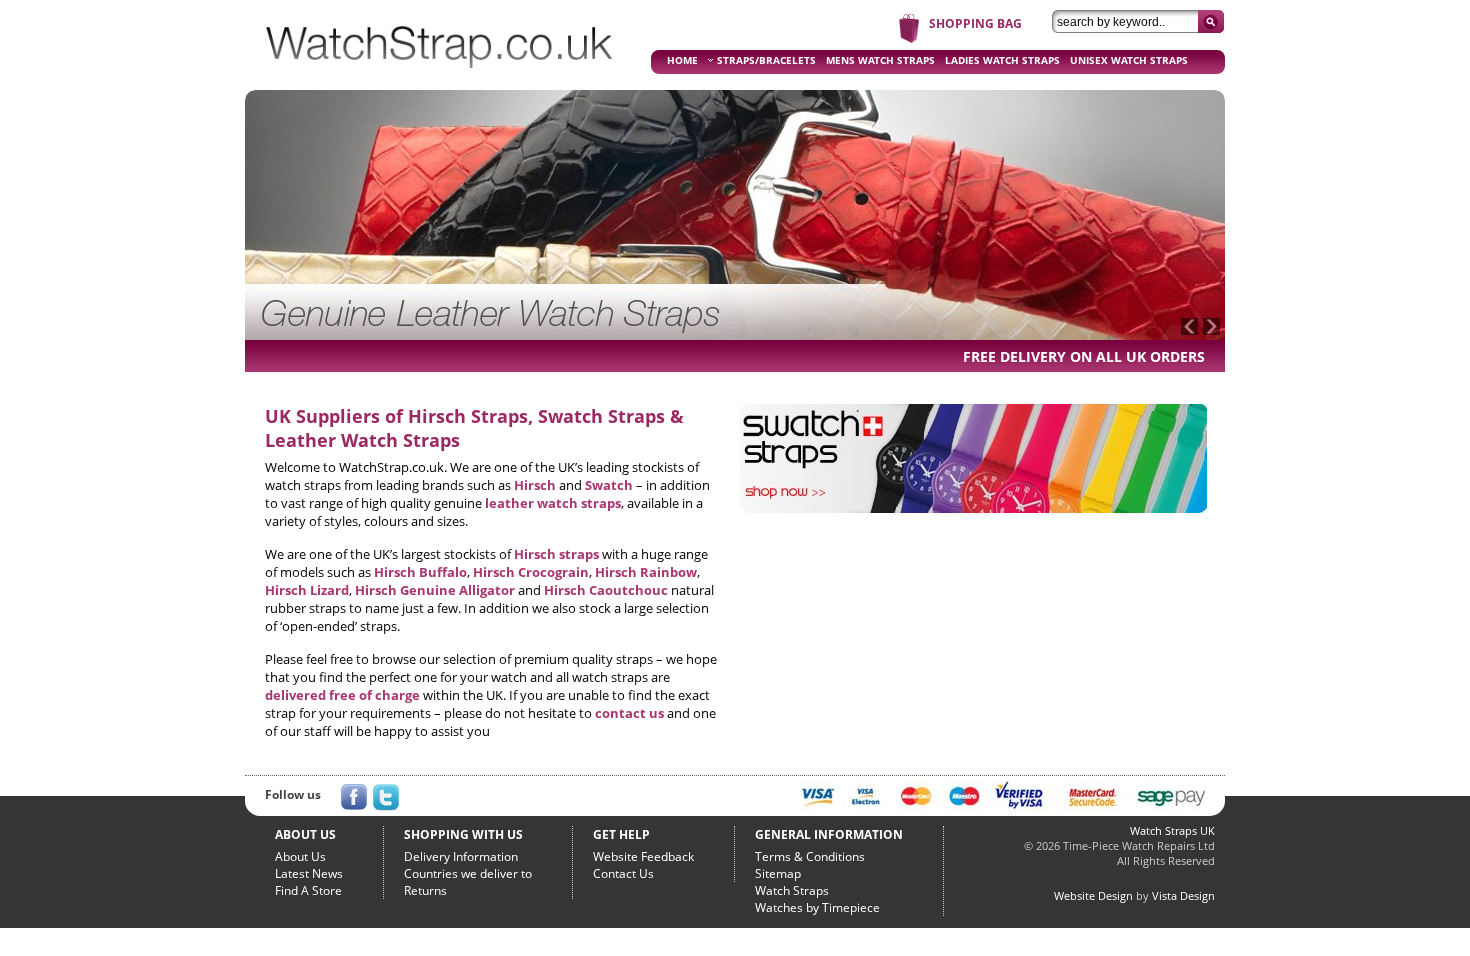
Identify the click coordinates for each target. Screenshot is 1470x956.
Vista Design (1183, 895)
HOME (682, 60)
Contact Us (623, 873)
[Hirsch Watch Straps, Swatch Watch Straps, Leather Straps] (440, 76)
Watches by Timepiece (817, 907)
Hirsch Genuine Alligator (435, 590)
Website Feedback (643, 856)
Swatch (609, 485)
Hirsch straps (556, 554)
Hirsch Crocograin (531, 572)
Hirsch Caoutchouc (606, 590)
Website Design (1093, 895)
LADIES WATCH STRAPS (1002, 60)
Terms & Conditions (810, 856)
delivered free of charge (342, 695)
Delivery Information (461, 856)
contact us (629, 713)
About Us (300, 856)
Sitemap (778, 873)
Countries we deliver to (468, 873)
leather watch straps (553, 503)
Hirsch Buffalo (420, 572)
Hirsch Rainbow (646, 572)
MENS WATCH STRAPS (880, 60)
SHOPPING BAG (975, 23)
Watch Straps (792, 890)
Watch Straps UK (1172, 830)
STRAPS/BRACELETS (766, 60)
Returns (425, 890)
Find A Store (308, 890)
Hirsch (535, 485)
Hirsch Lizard (307, 590)
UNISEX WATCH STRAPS (1129, 60)
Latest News (309, 873)
